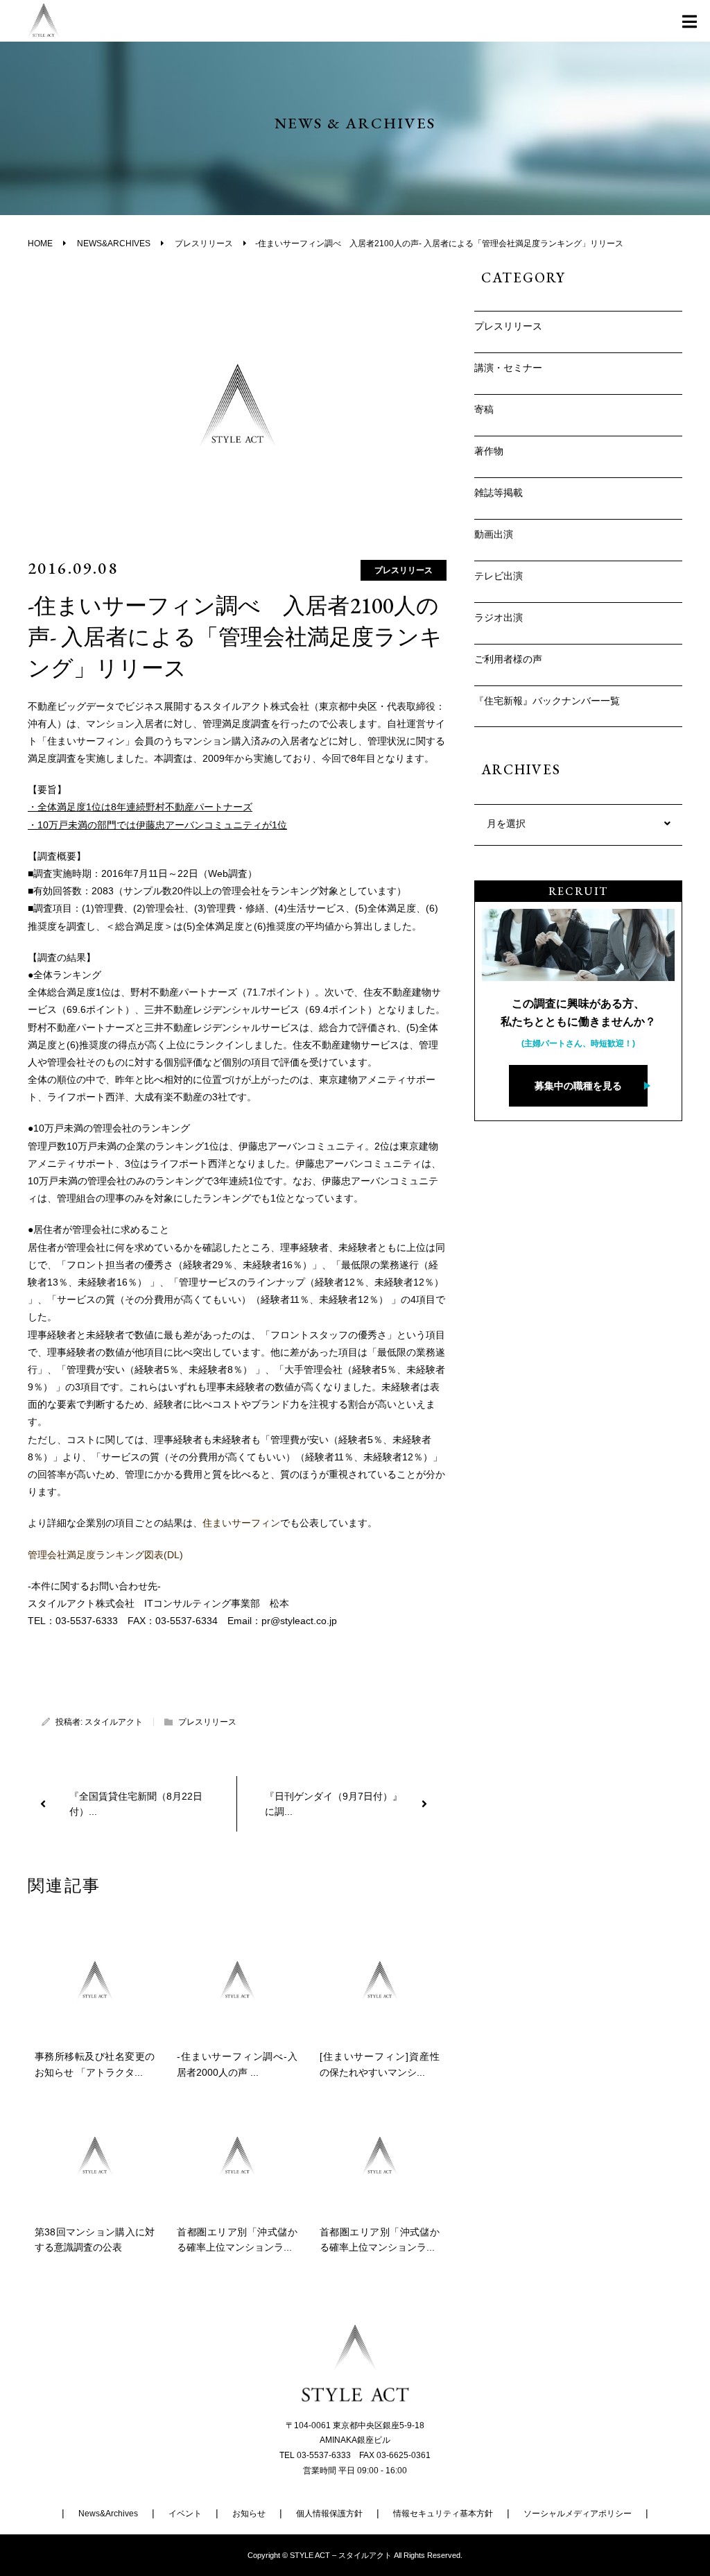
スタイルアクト (114, 1722)
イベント (185, 2514)
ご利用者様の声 (508, 659)
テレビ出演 (499, 576)
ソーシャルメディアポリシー (578, 2514)
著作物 (489, 451)
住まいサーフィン (241, 1523)
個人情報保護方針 (329, 2514)
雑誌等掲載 (499, 493)
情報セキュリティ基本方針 (443, 2514)
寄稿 (484, 409)
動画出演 (494, 534)
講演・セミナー (508, 368)
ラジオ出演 (499, 617)
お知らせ (249, 2514)
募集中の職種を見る (578, 1086)
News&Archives (108, 2514)
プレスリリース (404, 570)
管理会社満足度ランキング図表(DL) (105, 1555)
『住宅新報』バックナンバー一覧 (547, 701)
